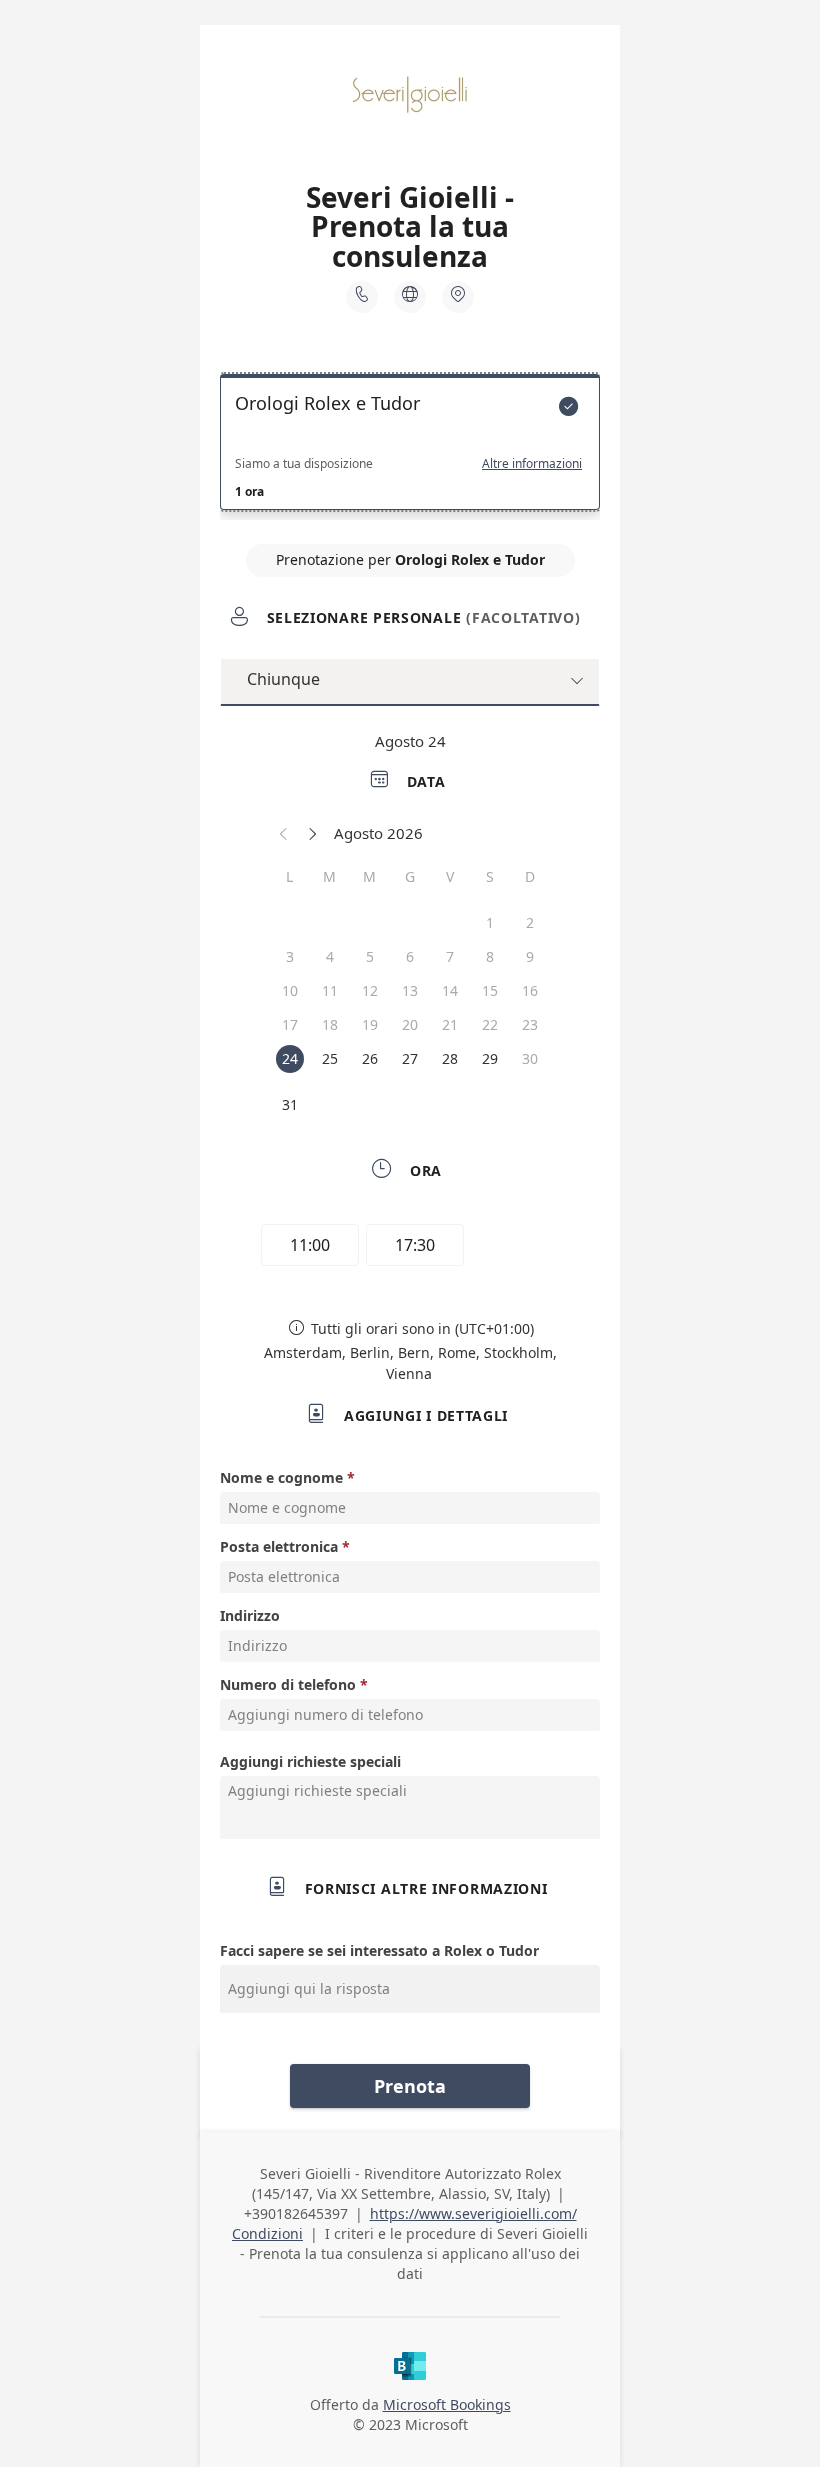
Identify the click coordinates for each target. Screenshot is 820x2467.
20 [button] (410, 1024)
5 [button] (370, 956)
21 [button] (450, 1024)
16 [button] (530, 990)
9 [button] (530, 956)
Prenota (410, 2086)
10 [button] (290, 990)
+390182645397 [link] (296, 2213)
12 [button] (370, 990)
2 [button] (530, 922)
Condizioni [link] (267, 2233)
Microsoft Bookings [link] (447, 2404)
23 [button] (530, 1024)
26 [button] (370, 1058)
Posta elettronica (279, 1546)
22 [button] (490, 1024)
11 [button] (330, 990)
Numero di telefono (288, 1684)
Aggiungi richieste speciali (310, 1761)
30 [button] (530, 1058)
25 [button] (330, 1058)
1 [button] (490, 922)
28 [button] (450, 1058)
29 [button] (490, 1058)
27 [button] (410, 1058)
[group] (410, 1248)
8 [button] (490, 956)
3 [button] (290, 956)
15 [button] (490, 990)
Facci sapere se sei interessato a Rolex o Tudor (379, 1950)
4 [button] (330, 956)
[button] (284, 833)
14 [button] (450, 990)
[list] (410, 447)
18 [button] (330, 1024)
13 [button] (410, 990)
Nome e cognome (281, 1477)
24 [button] (290, 1058)
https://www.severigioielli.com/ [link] (473, 2213)
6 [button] (410, 956)
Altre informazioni (532, 464)
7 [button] (450, 956)
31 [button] (290, 1104)
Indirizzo (250, 1615)
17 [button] (290, 1024)
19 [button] (370, 1024)
